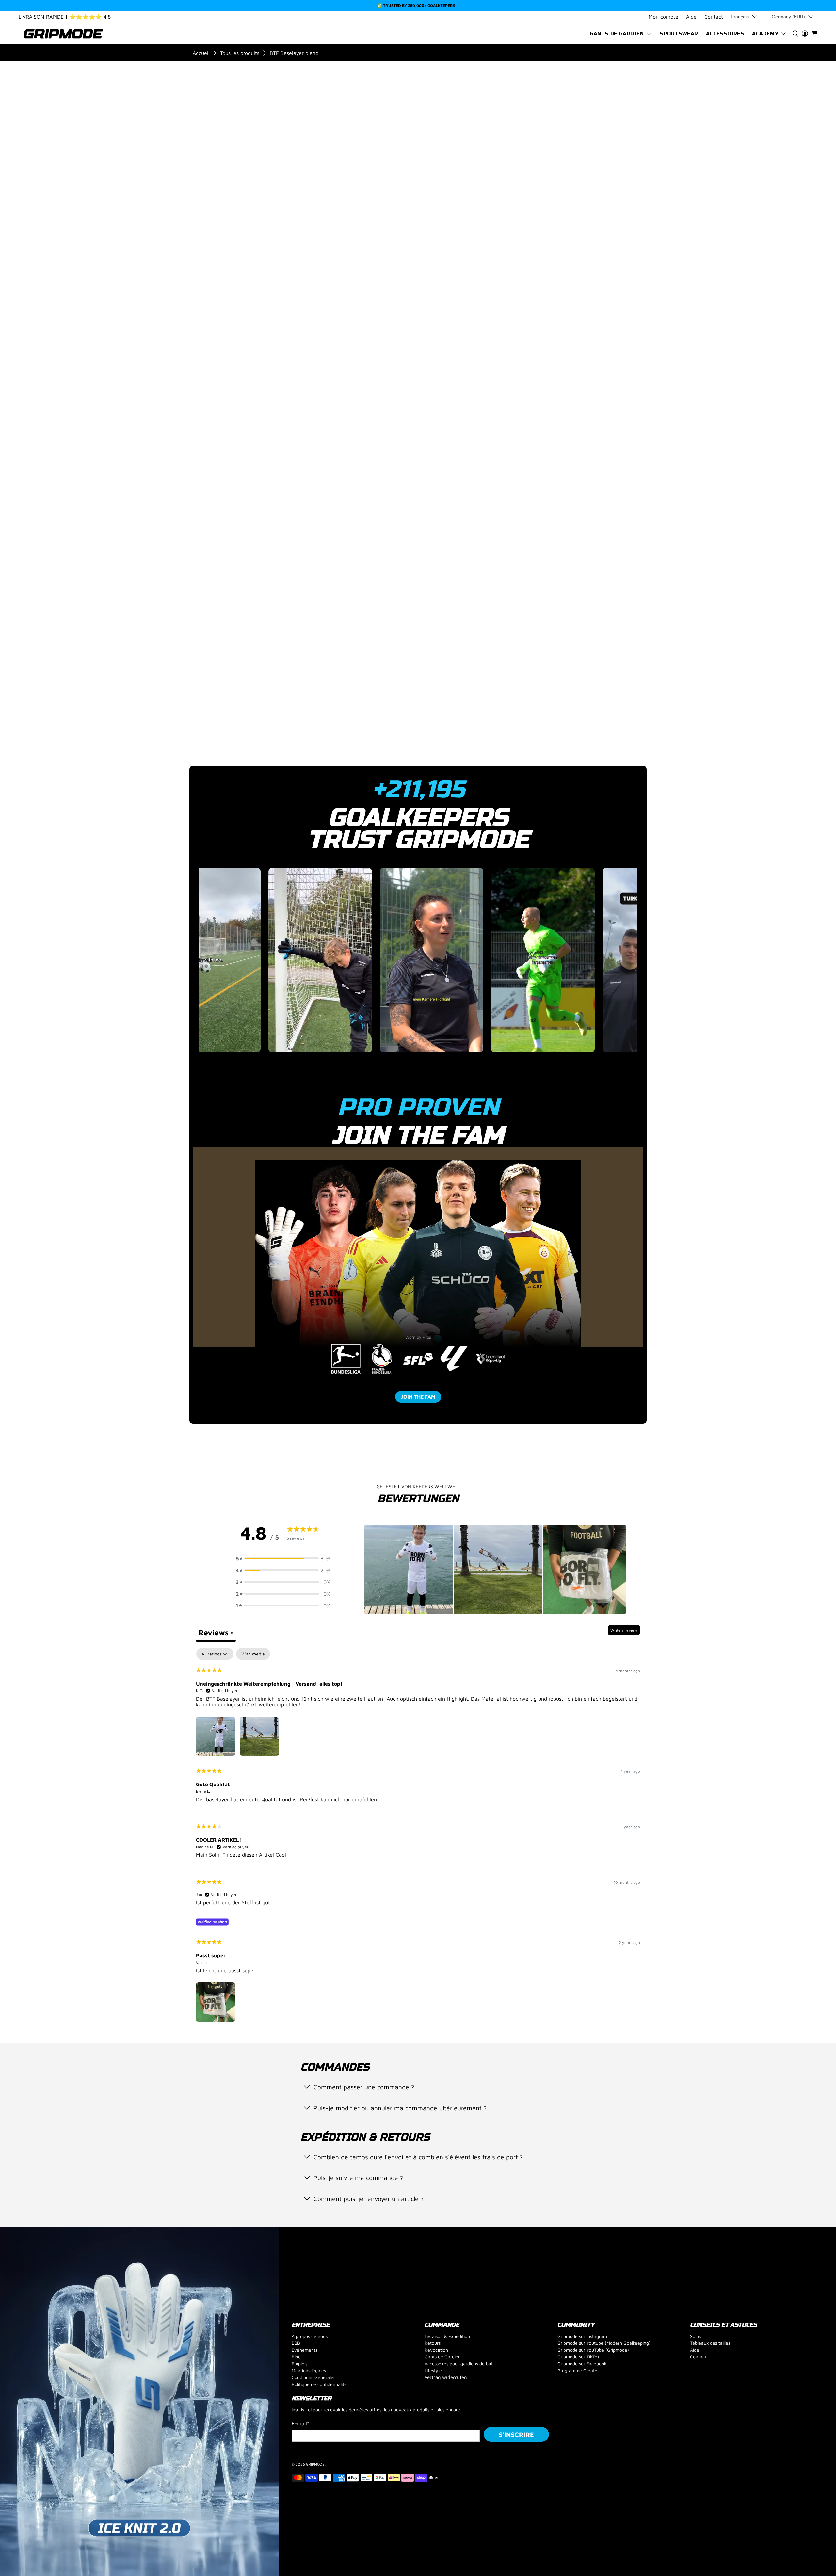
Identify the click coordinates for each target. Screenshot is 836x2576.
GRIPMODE (315, 2464)
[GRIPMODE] (63, 34)
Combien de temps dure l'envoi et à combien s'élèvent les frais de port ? (418, 2157)
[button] (283, 1558)
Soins (695, 2336)
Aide (691, 17)
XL (562, 188)
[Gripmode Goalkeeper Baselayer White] (394, 150)
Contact (714, 17)
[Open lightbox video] (251, 960)
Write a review (624, 1630)
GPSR (482, 461)
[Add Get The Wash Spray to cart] (605, 308)
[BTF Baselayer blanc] (259, 150)
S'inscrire (516, 2434)
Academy (765, 34)
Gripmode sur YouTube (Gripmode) (593, 2350)
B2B (296, 2343)
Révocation (436, 2350)
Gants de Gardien (443, 2357)
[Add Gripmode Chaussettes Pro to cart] (549, 308)
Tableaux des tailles (710, 2343)
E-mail (300, 2423)
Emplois (299, 2364)
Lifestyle (433, 2370)
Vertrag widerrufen (446, 2377)
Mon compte (663, 17)
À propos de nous (310, 2336)
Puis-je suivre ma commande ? (358, 2178)
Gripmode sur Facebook (582, 2364)
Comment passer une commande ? (364, 2087)
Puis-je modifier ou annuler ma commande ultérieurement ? (400, 2108)
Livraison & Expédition (447, 2336)
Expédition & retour (504, 440)
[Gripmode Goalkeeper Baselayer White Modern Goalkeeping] (394, 488)
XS (475, 188)
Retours (433, 2343)
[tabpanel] (418, 1836)
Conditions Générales (313, 2377)
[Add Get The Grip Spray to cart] (493, 308)
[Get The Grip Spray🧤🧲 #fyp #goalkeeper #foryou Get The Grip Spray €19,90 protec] (418, 964)
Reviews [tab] (216, 1632)
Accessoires (725, 34)
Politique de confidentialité (319, 2384)
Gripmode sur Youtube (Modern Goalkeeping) (604, 2343)
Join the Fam (418, 1397)
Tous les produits (240, 53)
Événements (305, 2350)
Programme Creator (578, 2370)
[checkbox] (253, 1654)
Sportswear (679, 34)
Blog (296, 2357)
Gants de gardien (617, 34)
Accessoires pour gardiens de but (459, 2364)
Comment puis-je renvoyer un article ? (369, 2199)
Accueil (201, 53)
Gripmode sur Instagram (582, 2336)
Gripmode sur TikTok (579, 2357)
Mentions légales (309, 2370)
